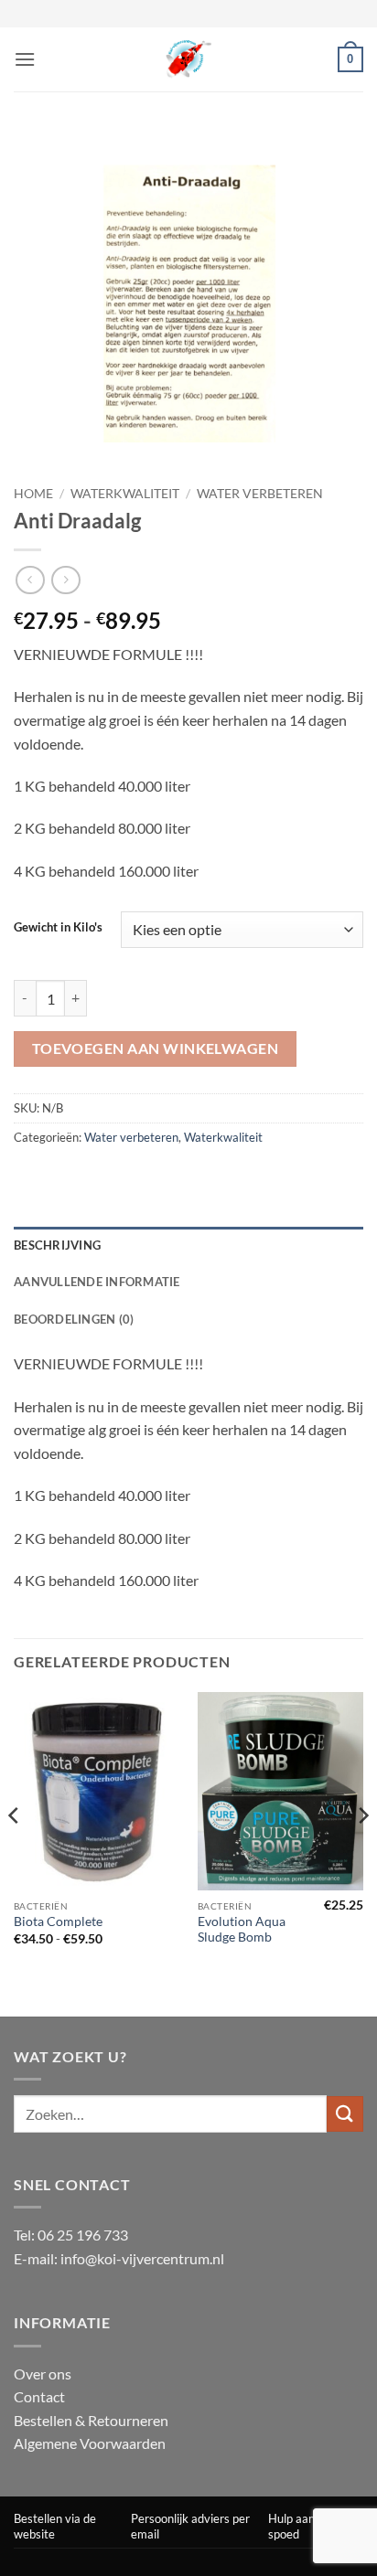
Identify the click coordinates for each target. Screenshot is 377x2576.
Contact (39, 2396)
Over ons (43, 2374)
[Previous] (15, 1853)
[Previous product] (65, 580)
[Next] (362, 1853)
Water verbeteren (260, 494)
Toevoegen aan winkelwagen (156, 1048)
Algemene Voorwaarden (90, 2443)
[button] (25, 59)
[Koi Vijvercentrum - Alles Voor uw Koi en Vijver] (188, 59)
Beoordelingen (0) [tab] (74, 1319)
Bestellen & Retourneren (91, 2420)
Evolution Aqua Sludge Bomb (242, 1930)
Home (33, 494)
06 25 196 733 (83, 2235)
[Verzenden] (345, 2114)
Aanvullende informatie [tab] (97, 1282)
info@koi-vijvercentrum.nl (142, 2258)
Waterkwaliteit (125, 494)
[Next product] (30, 580)
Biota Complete (58, 1921)
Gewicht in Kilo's (58, 928)
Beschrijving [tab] (57, 1245)
